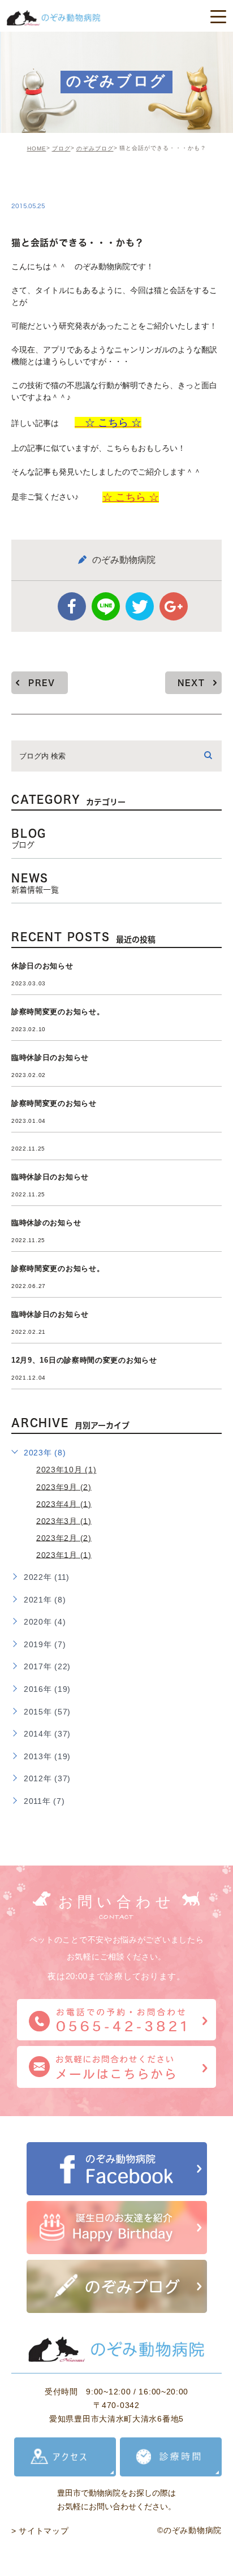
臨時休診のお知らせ (46, 1223)
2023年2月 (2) (64, 1537)
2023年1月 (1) (64, 1554)
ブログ (61, 148)
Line (106, 606)
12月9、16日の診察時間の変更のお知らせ (84, 1360)
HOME (37, 148)
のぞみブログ (95, 148)
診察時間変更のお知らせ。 (58, 1012)
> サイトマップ (40, 2531)
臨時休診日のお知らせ (50, 1057)
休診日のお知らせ (42, 966)
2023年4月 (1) (64, 1504)
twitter (140, 606)
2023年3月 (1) (64, 1520)
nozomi (42, 182)
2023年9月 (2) (64, 1487)
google (174, 606)
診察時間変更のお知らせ (54, 1103)
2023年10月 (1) (66, 1470)
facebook (72, 606)
